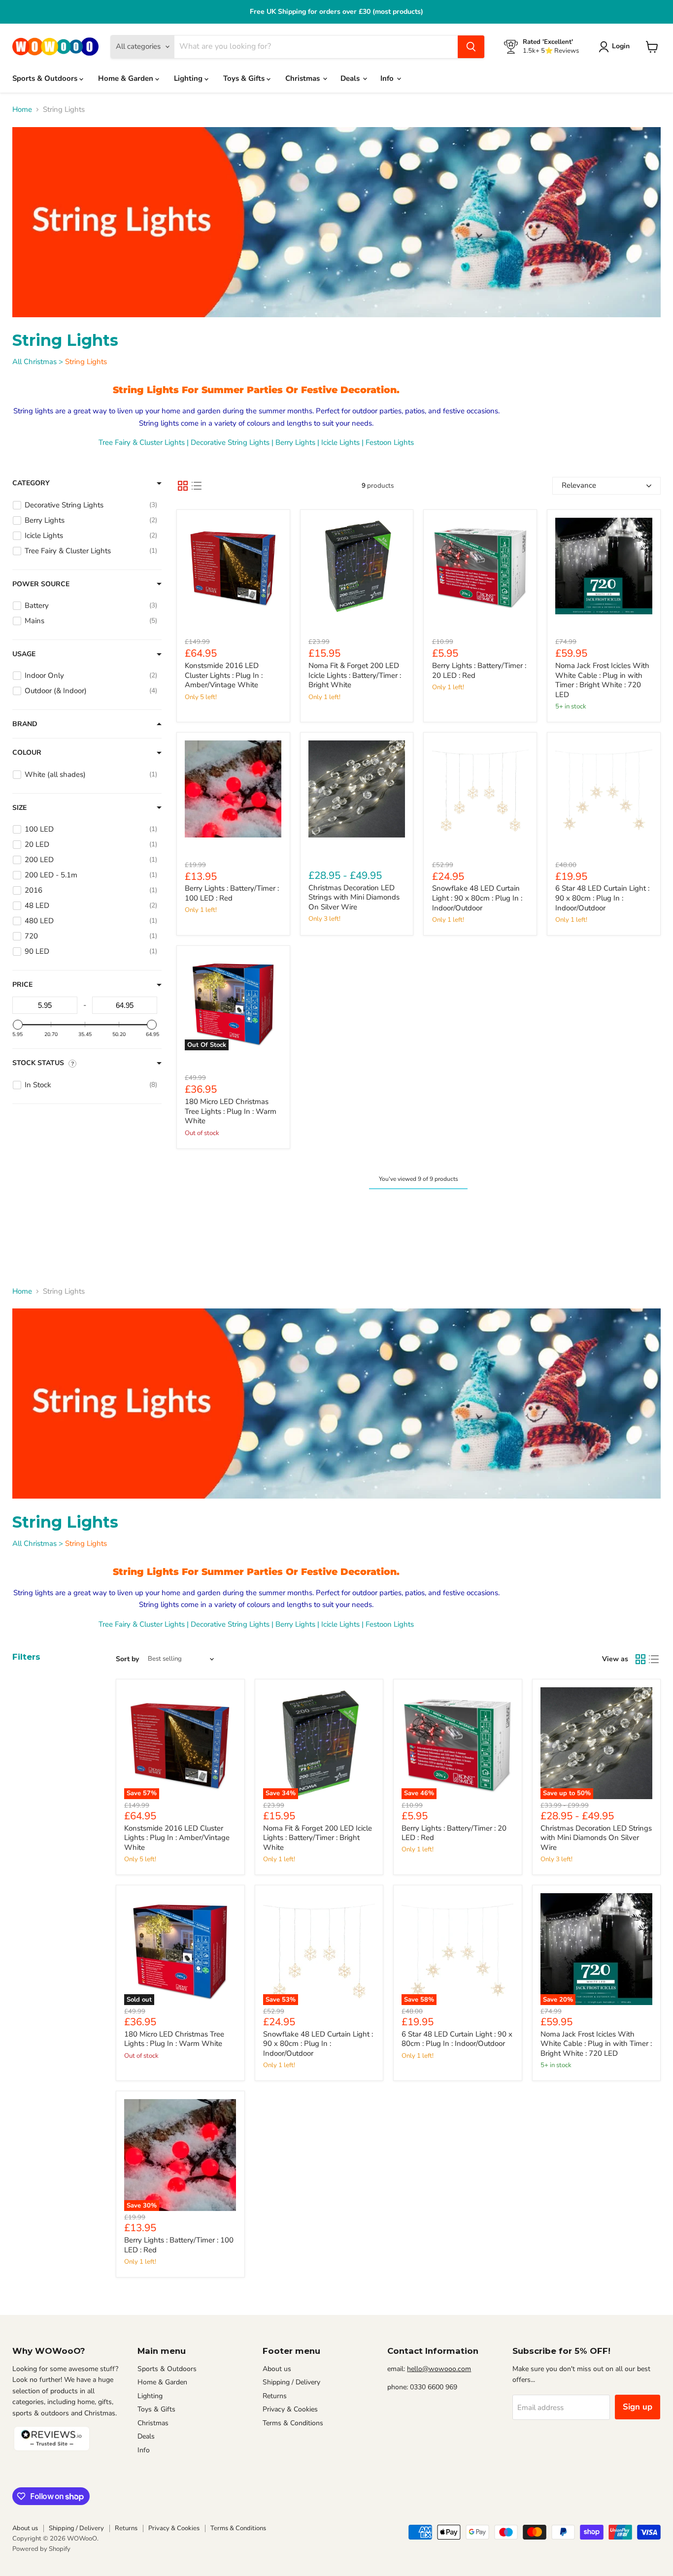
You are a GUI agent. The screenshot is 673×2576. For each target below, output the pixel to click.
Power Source (41, 584)
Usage (24, 654)
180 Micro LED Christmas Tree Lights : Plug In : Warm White (231, 1111)
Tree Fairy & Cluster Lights (142, 442)
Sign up (638, 2407)
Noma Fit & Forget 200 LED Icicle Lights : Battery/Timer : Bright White (355, 675)
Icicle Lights (340, 442)
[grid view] (183, 486)
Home (22, 110)
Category (31, 483)
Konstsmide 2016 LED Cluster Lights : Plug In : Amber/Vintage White (224, 675)
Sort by (127, 1659)
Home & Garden (127, 78)
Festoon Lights (390, 442)
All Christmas (34, 362)
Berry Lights (295, 442)
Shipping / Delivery (291, 2382)
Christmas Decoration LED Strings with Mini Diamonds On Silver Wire (354, 897)
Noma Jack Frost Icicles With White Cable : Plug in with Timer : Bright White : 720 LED (602, 680)
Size (19, 808)
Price (22, 985)
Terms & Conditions (293, 2423)
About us (277, 2369)
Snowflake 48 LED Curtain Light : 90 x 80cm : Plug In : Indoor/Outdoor (477, 898)
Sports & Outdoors (46, 78)
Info (388, 78)
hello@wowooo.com (439, 2369)
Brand (25, 724)
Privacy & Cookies (290, 2409)
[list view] (197, 486)
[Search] (471, 47)
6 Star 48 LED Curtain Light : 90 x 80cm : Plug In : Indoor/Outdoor (602, 898)
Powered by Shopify (41, 2549)
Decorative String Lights (230, 442)
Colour (27, 753)
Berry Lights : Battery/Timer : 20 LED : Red (479, 670)
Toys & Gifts (245, 78)
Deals (351, 78)
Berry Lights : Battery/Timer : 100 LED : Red (232, 893)
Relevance (579, 485)
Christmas (303, 78)
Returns (275, 2396)
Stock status (38, 1063)
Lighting (189, 78)
